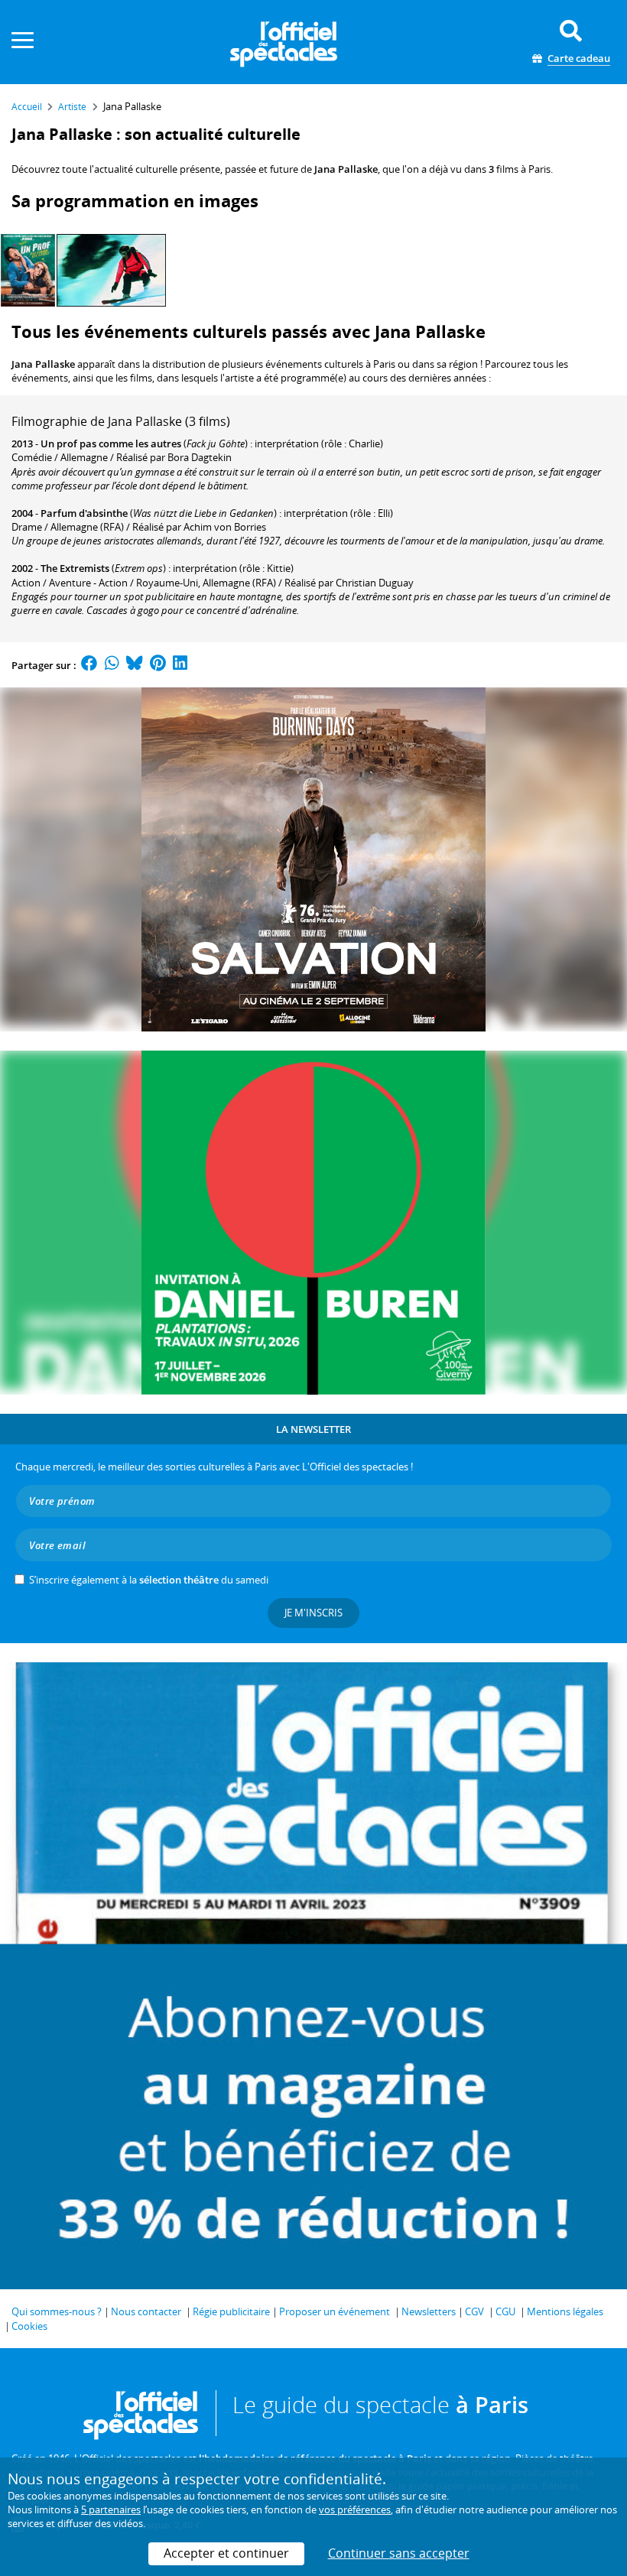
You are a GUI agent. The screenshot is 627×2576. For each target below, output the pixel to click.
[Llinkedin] (180, 665)
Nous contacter (146, 2311)
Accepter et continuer (226, 2553)
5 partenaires (111, 2509)
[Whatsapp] (112, 665)
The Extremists (75, 568)
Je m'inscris (313, 1613)
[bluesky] (135, 665)
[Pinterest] (158, 665)
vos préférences (355, 2509)
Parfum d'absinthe (84, 513)
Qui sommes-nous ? (57, 2311)
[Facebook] (89, 665)
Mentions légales (565, 2311)
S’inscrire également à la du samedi (149, 1580)
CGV (474, 2311)
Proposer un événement (335, 2311)
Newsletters (429, 2311)
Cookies (29, 2326)
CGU (505, 2311)
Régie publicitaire (231, 2311)
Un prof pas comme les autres (111, 443)
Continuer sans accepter (399, 2553)
